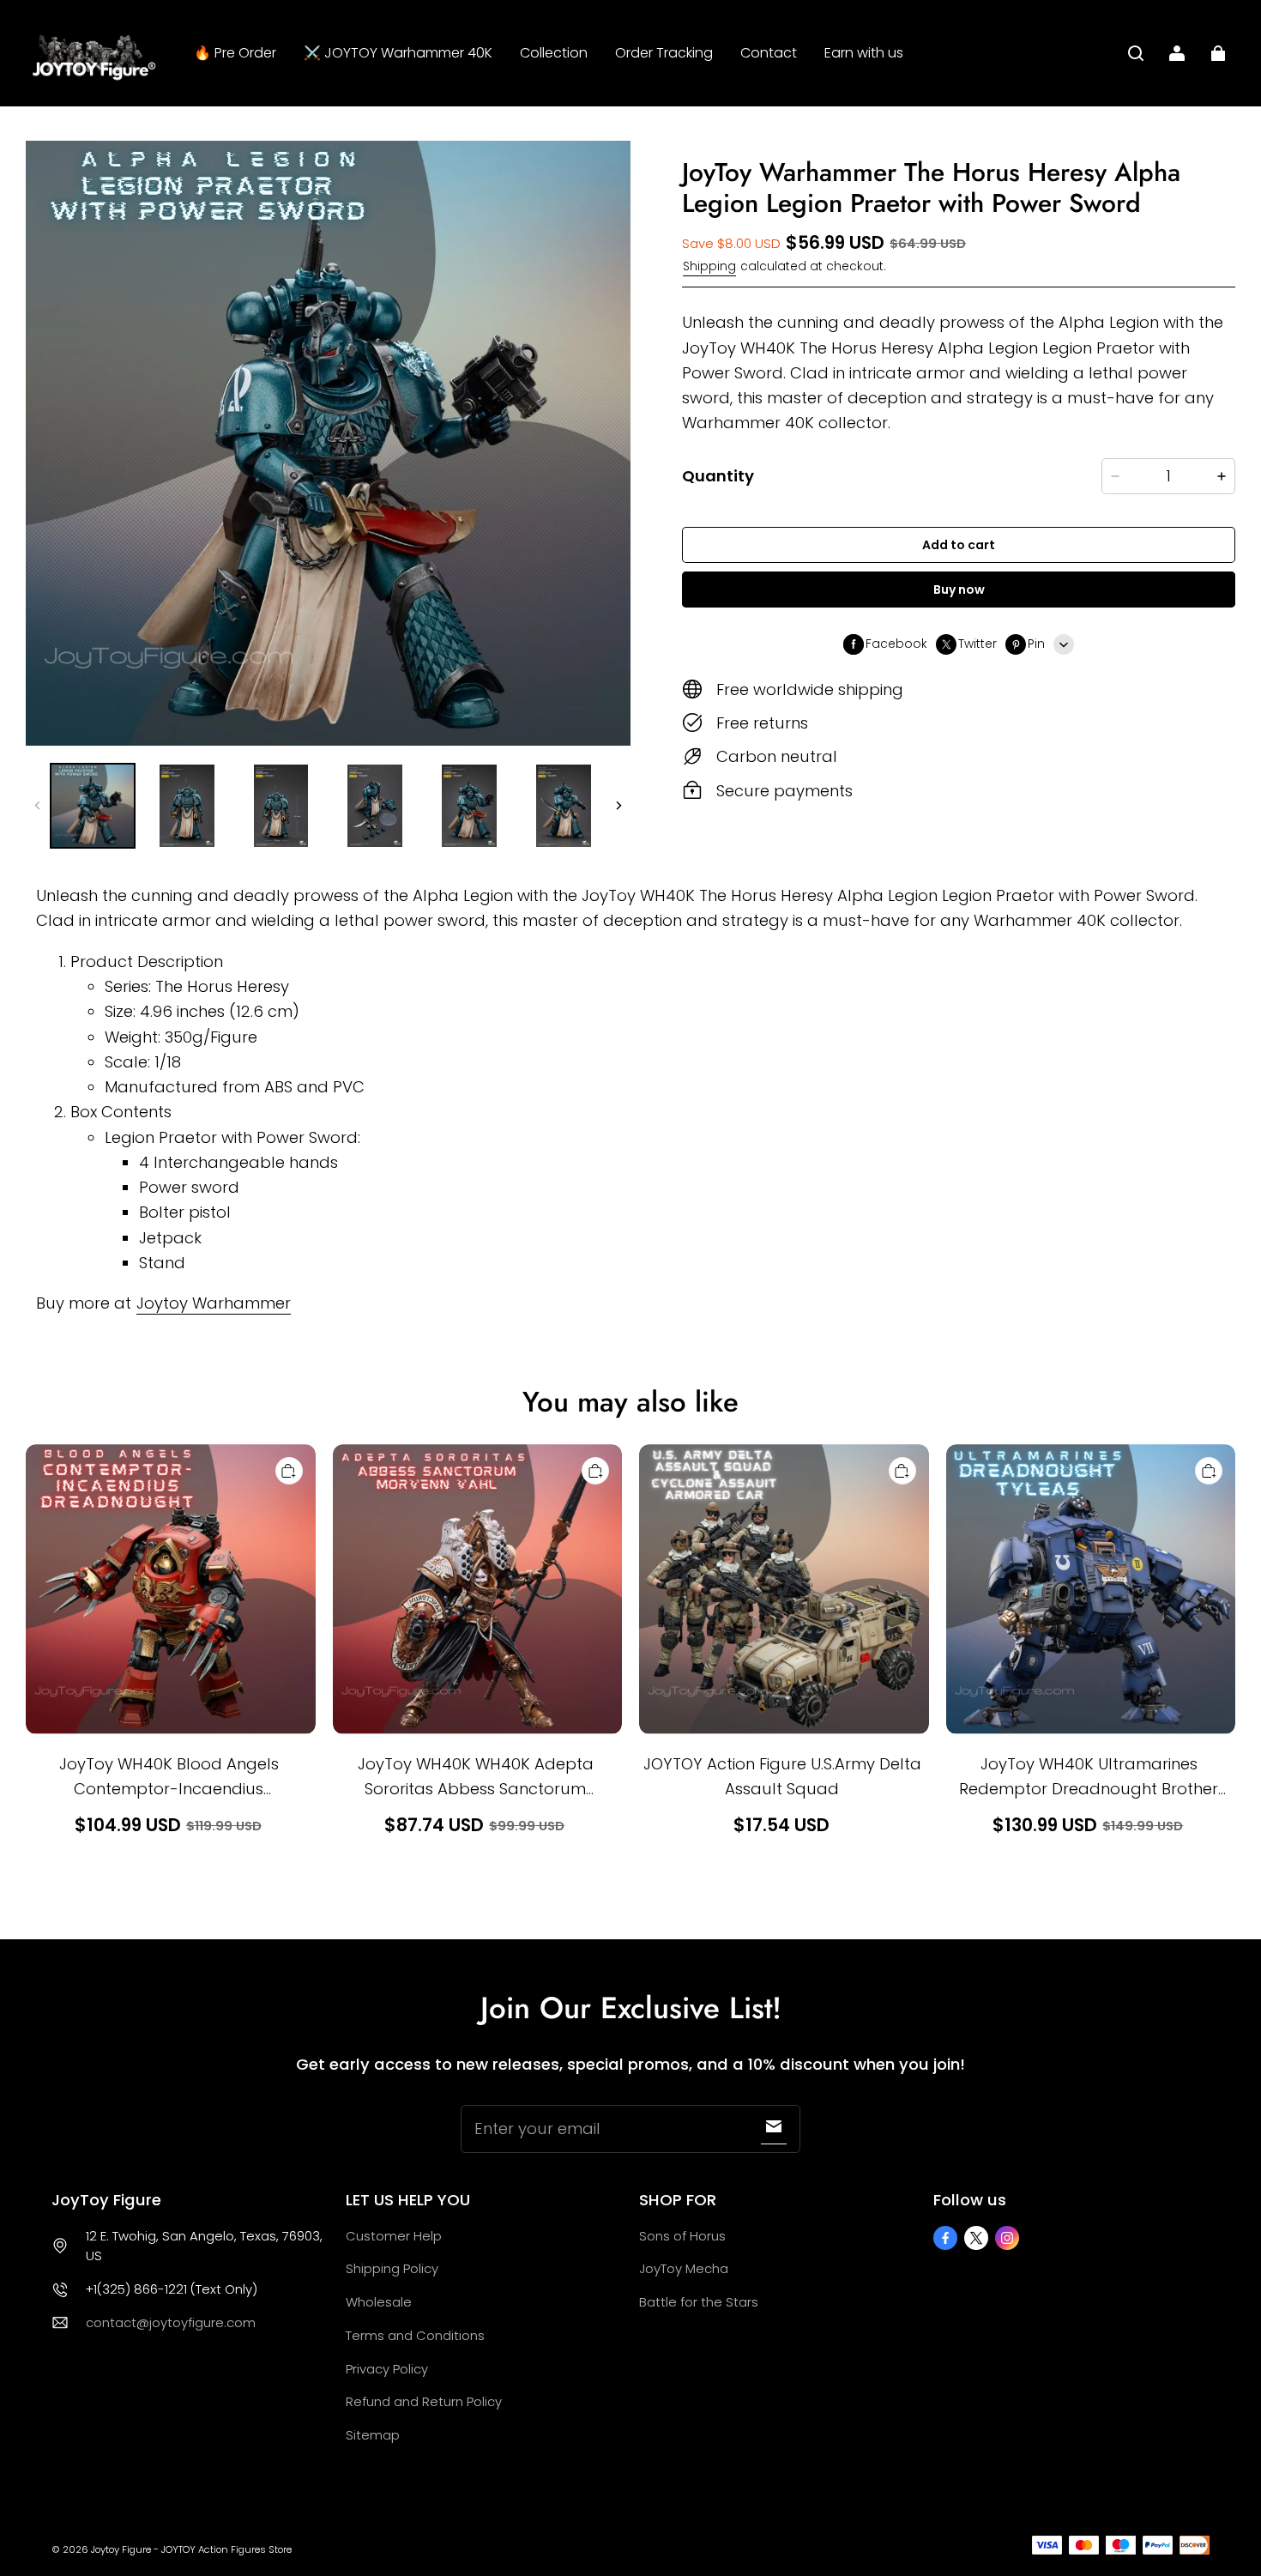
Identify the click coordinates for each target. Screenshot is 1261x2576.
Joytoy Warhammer (214, 1303)
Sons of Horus (682, 2236)
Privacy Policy (387, 2369)
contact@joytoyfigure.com (171, 2322)
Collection (554, 53)
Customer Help (394, 2236)
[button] (1136, 53)
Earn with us (864, 53)
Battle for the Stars (699, 2302)
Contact (769, 53)
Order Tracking (664, 53)
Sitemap (373, 2435)
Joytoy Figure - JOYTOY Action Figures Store (191, 2549)
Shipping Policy (392, 2268)
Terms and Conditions (415, 2335)
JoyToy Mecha (684, 2268)
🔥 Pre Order (235, 53)
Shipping (709, 266)
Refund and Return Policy (424, 2401)
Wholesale (379, 2302)
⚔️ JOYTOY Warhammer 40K (398, 53)
